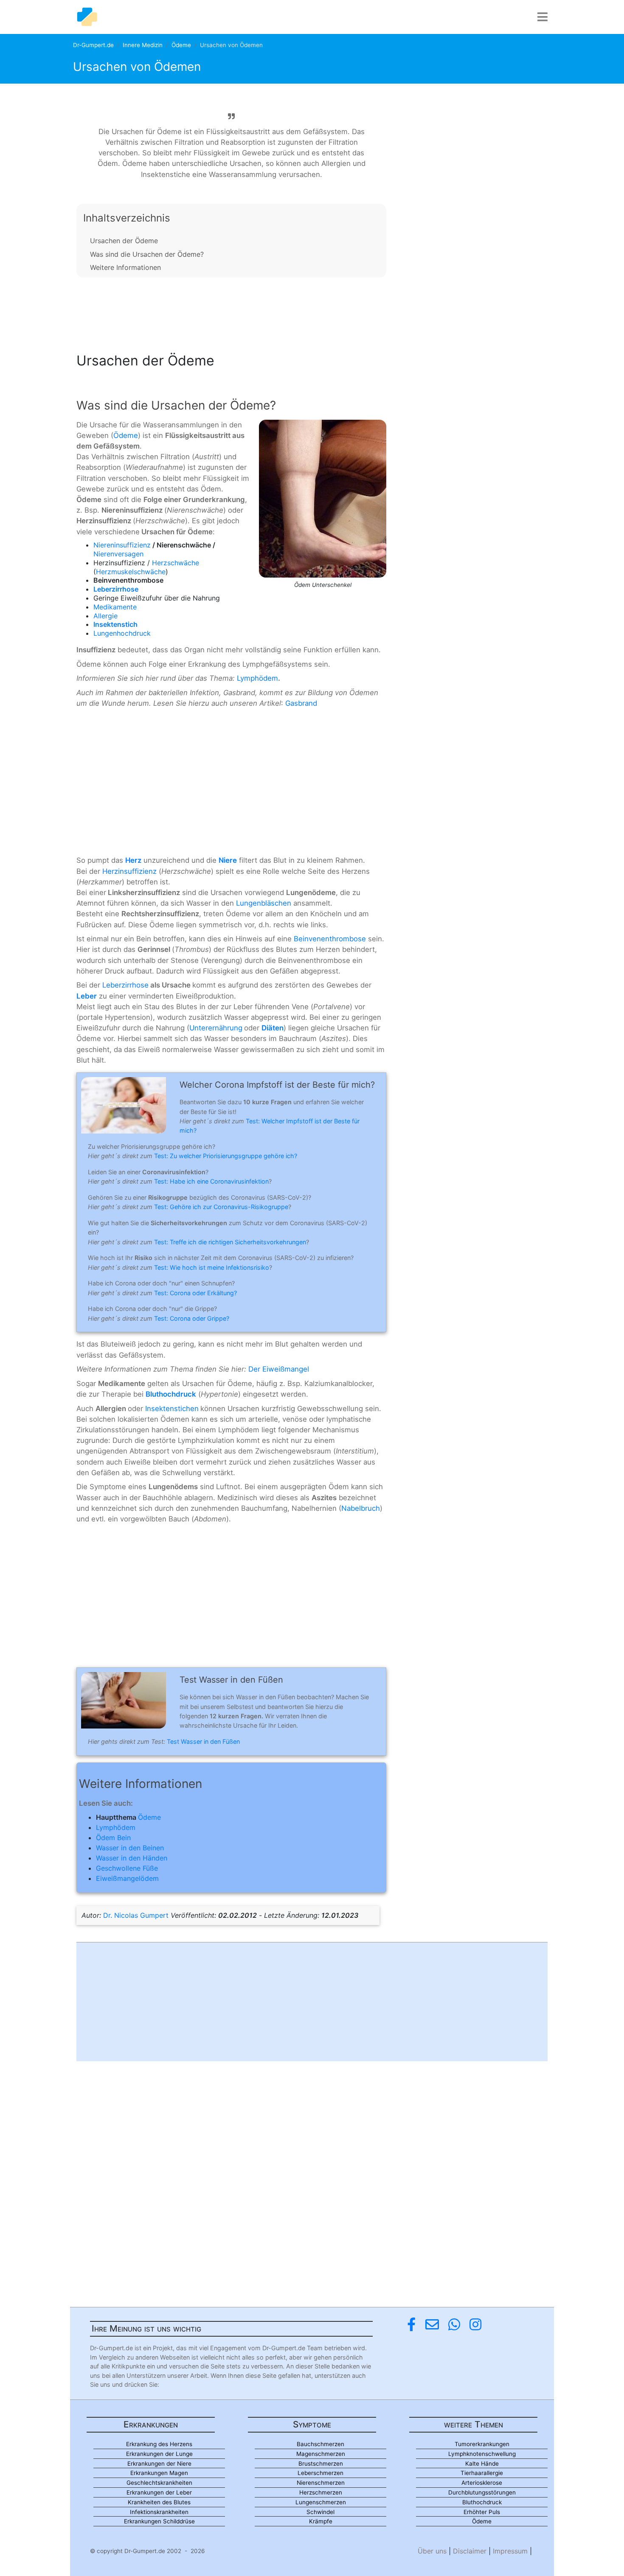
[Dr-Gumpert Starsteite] (87, 17)
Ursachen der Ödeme (124, 241)
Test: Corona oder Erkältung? (195, 1293)
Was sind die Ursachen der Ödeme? (147, 254)
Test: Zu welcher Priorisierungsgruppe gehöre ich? (226, 1156)
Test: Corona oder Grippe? (192, 1318)
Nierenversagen (118, 554)
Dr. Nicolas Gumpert (136, 1915)
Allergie (105, 616)
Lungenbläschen (264, 903)
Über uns (432, 2551)
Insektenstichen (172, 1409)
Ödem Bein (113, 1838)
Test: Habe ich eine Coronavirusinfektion (211, 1181)
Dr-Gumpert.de (93, 45)
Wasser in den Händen (132, 1858)
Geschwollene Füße (127, 1868)
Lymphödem (257, 678)
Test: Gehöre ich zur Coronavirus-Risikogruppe (221, 1207)
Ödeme (181, 45)
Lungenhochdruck (122, 633)
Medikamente (115, 607)
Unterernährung (216, 1028)
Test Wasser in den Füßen (203, 1741)
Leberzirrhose (125, 985)
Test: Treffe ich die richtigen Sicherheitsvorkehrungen (230, 1242)
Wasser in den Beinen (130, 1848)
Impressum (510, 2551)
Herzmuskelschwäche (131, 572)
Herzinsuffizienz (129, 871)
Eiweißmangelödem (127, 1878)
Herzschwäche (176, 563)
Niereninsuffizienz (122, 545)
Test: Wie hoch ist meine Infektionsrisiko (212, 1267)
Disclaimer (470, 2551)
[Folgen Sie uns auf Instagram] (475, 2325)
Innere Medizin (143, 45)
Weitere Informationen (125, 267)
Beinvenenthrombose (330, 939)
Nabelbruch (361, 1508)
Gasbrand (301, 703)
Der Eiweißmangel (279, 1369)
